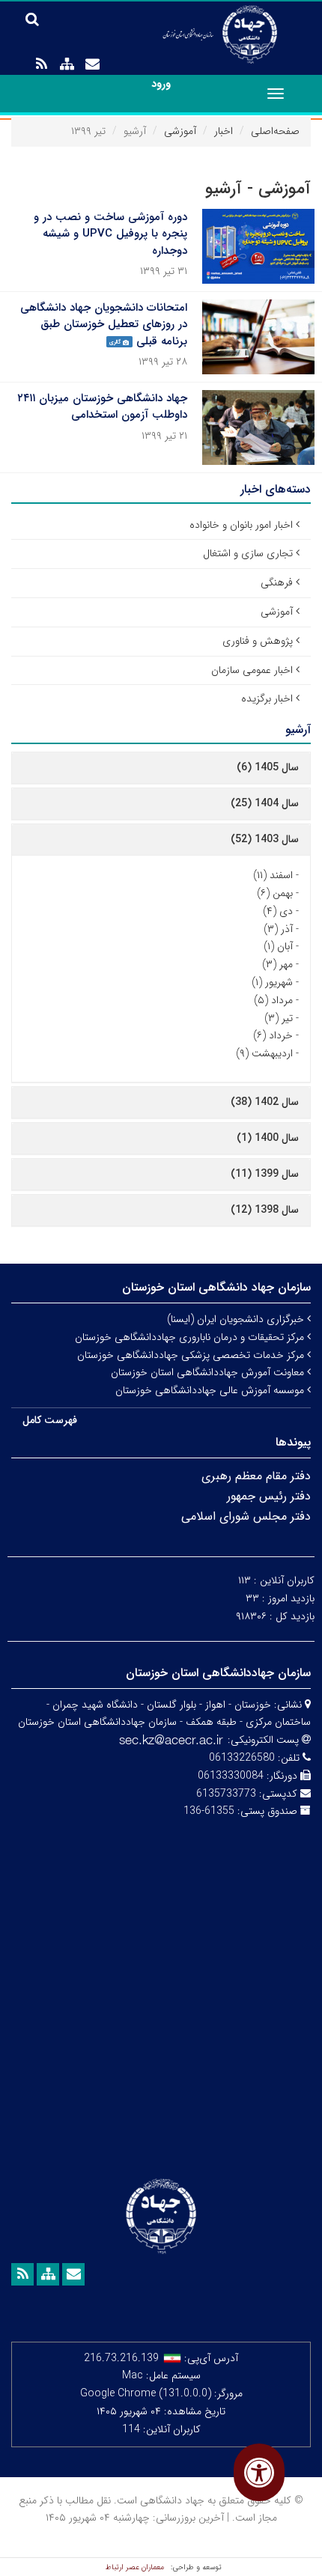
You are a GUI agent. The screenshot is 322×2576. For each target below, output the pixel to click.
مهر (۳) (277, 964)
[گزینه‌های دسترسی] (259, 2472)
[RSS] (41, 64)
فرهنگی (277, 582)
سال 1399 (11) (265, 1174)
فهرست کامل (50, 1420)
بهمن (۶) (275, 893)
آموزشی (180, 131)
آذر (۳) (278, 929)
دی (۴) (278, 911)
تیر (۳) (279, 1018)
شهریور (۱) (272, 982)
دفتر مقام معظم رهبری (256, 1476)
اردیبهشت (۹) (264, 1053)
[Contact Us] (92, 64)
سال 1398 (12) (265, 1210)
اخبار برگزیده (267, 698)
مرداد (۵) (273, 1000)
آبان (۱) (278, 946)
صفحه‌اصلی (275, 131)
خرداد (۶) (273, 1035)
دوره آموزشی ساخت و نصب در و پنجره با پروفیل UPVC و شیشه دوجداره (110, 234)
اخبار (224, 131)
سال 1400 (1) (268, 1138)
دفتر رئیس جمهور (269, 1496)
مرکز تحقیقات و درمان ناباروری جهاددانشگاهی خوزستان (191, 1337)
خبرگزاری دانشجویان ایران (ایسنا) (237, 1319)
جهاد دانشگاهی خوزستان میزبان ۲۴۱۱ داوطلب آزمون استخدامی (102, 407)
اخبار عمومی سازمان (252, 670)
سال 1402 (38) (265, 1102)
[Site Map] (67, 64)
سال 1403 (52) (265, 839)
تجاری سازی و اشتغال (248, 553)
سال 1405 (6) (268, 767)
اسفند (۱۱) (273, 875)
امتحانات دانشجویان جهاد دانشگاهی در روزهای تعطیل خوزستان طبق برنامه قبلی (104, 325)
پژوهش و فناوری (258, 641)
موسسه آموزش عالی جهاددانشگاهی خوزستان (211, 1390)
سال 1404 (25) (265, 803)
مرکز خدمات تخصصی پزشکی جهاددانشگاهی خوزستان (192, 1355)
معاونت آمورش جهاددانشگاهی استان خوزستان (209, 1372)
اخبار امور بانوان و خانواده (241, 525)
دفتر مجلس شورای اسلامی (246, 1516)
